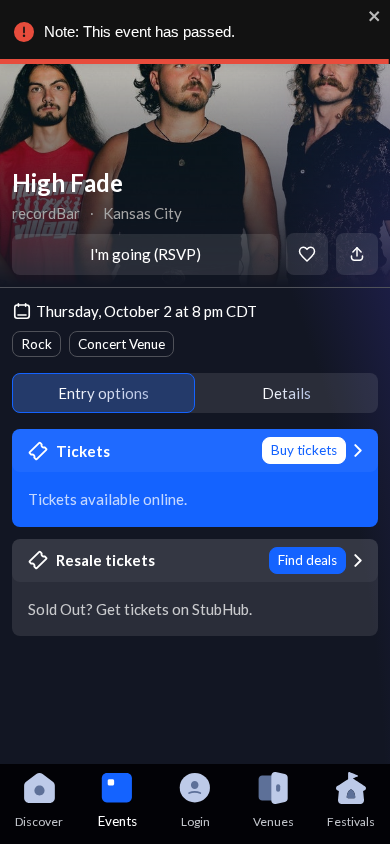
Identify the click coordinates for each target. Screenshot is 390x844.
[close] (375, 16)
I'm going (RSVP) (145, 254)
